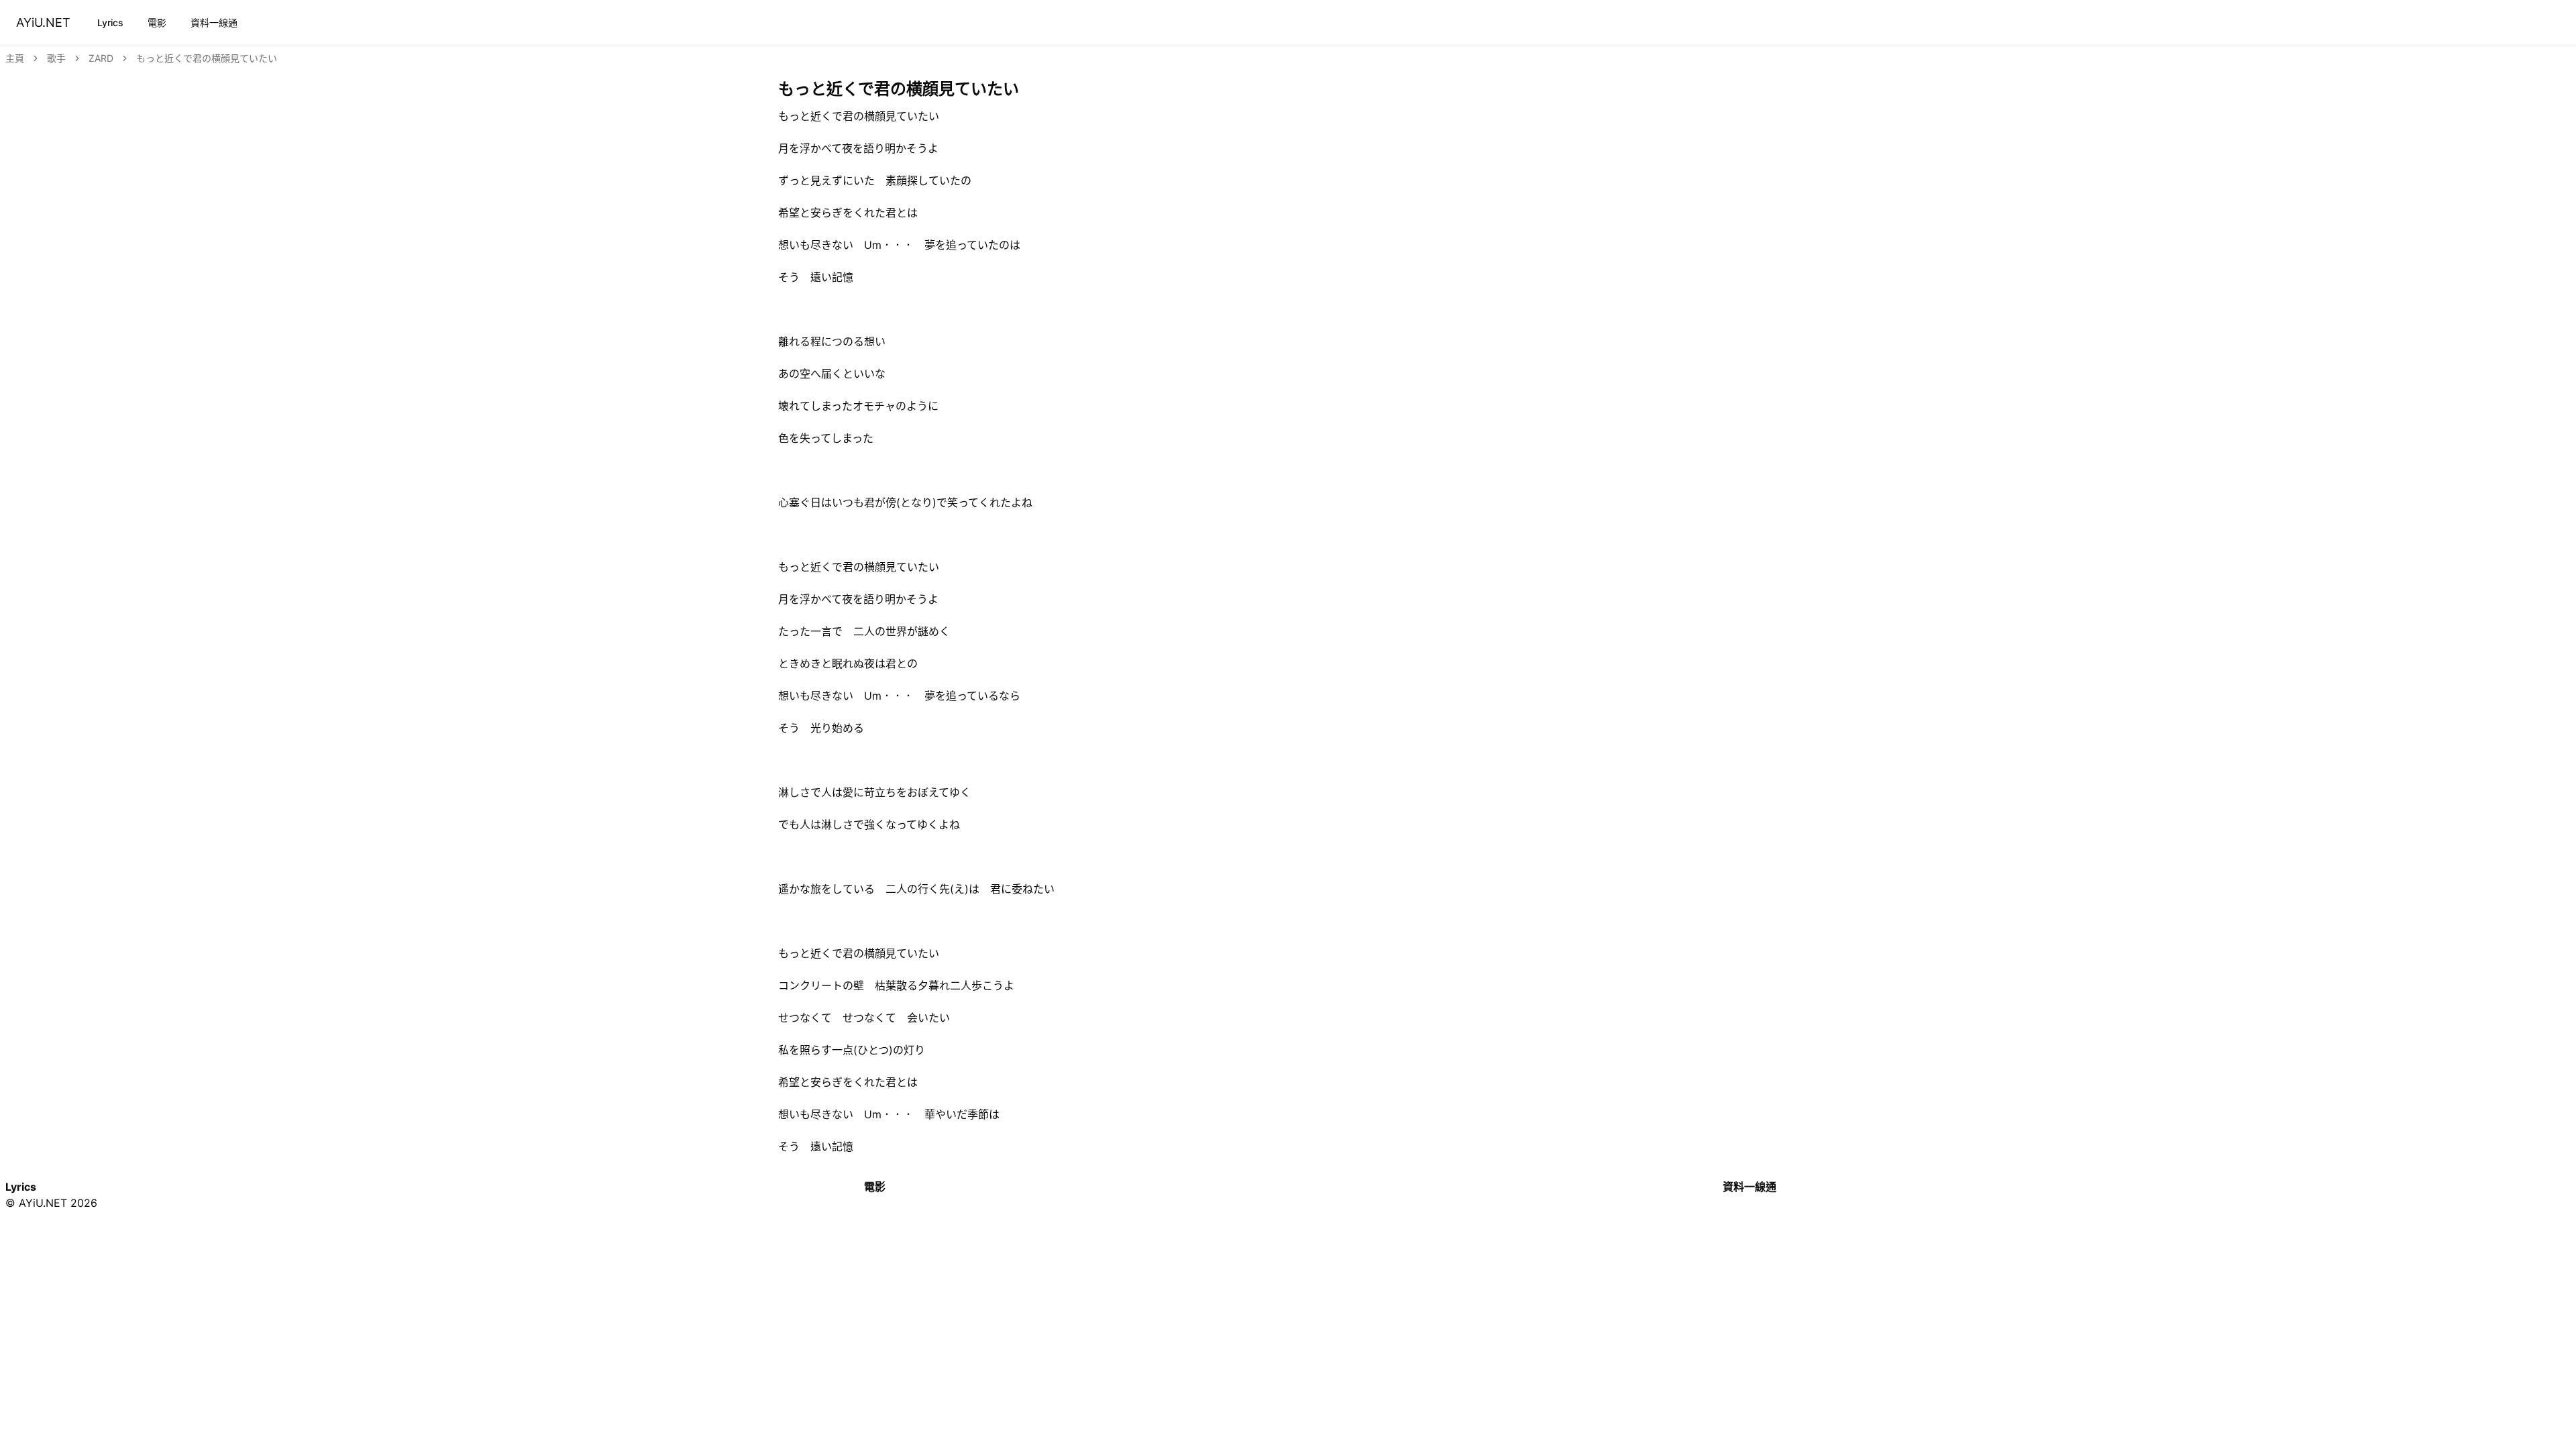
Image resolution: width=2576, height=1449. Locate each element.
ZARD (101, 58)
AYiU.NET (43, 22)
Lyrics (110, 22)
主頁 (15, 58)
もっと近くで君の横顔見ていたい (207, 58)
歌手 (56, 58)
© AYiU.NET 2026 (51, 1203)
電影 (157, 22)
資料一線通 (214, 22)
